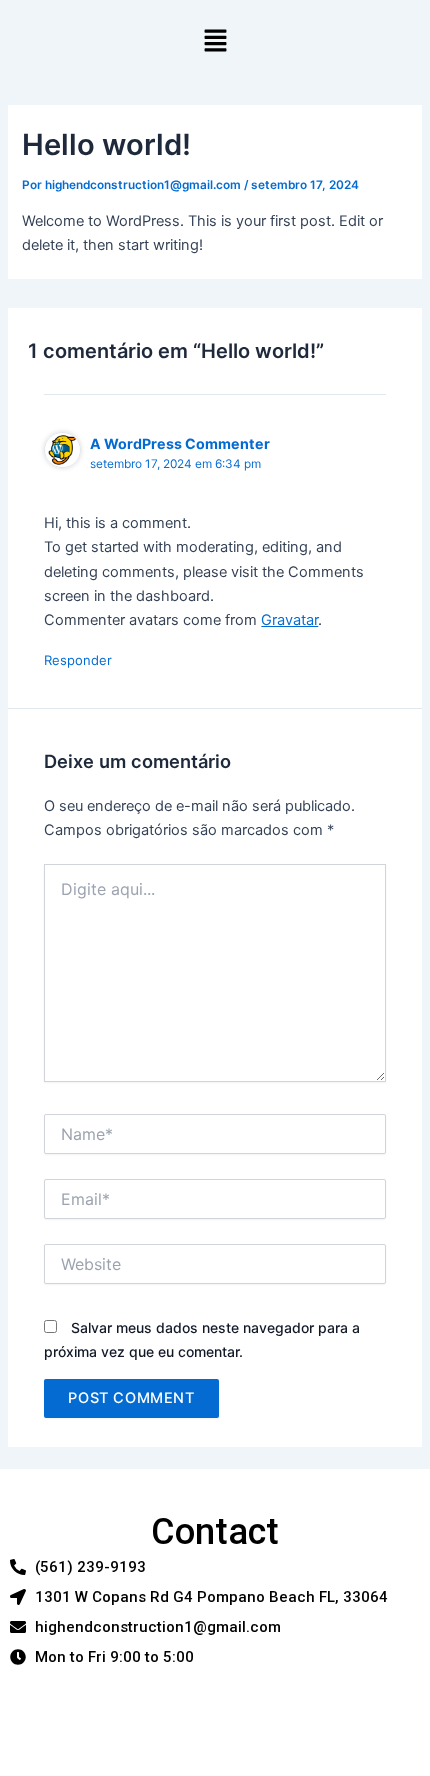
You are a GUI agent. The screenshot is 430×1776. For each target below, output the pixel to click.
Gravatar (289, 620)
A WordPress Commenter (180, 443)
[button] (215, 41)
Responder (78, 660)
